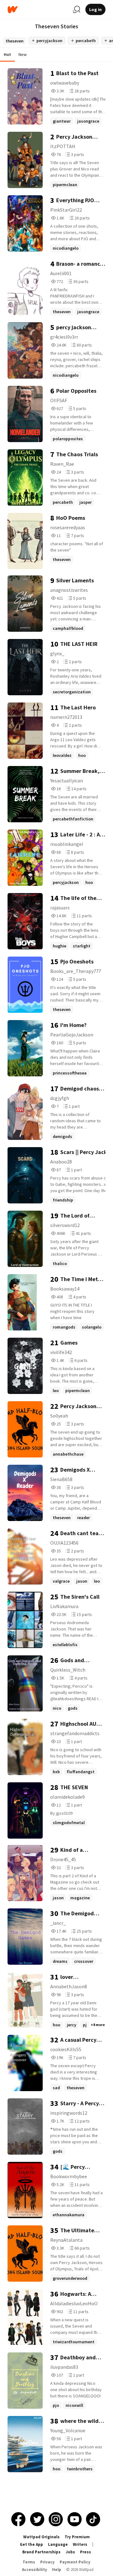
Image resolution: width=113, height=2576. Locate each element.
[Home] (38, 10)
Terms (29, 2562)
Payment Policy (75, 2562)
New (23, 54)
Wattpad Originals (41, 2537)
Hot (7, 54)
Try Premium (77, 2537)
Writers (80, 2544)
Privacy (47, 2562)
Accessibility (35, 2570)
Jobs (70, 2552)
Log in (95, 9)
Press (86, 2552)
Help (57, 2570)
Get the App (31, 2544)
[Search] (77, 9)
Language (58, 2544)
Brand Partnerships (41, 2552)
